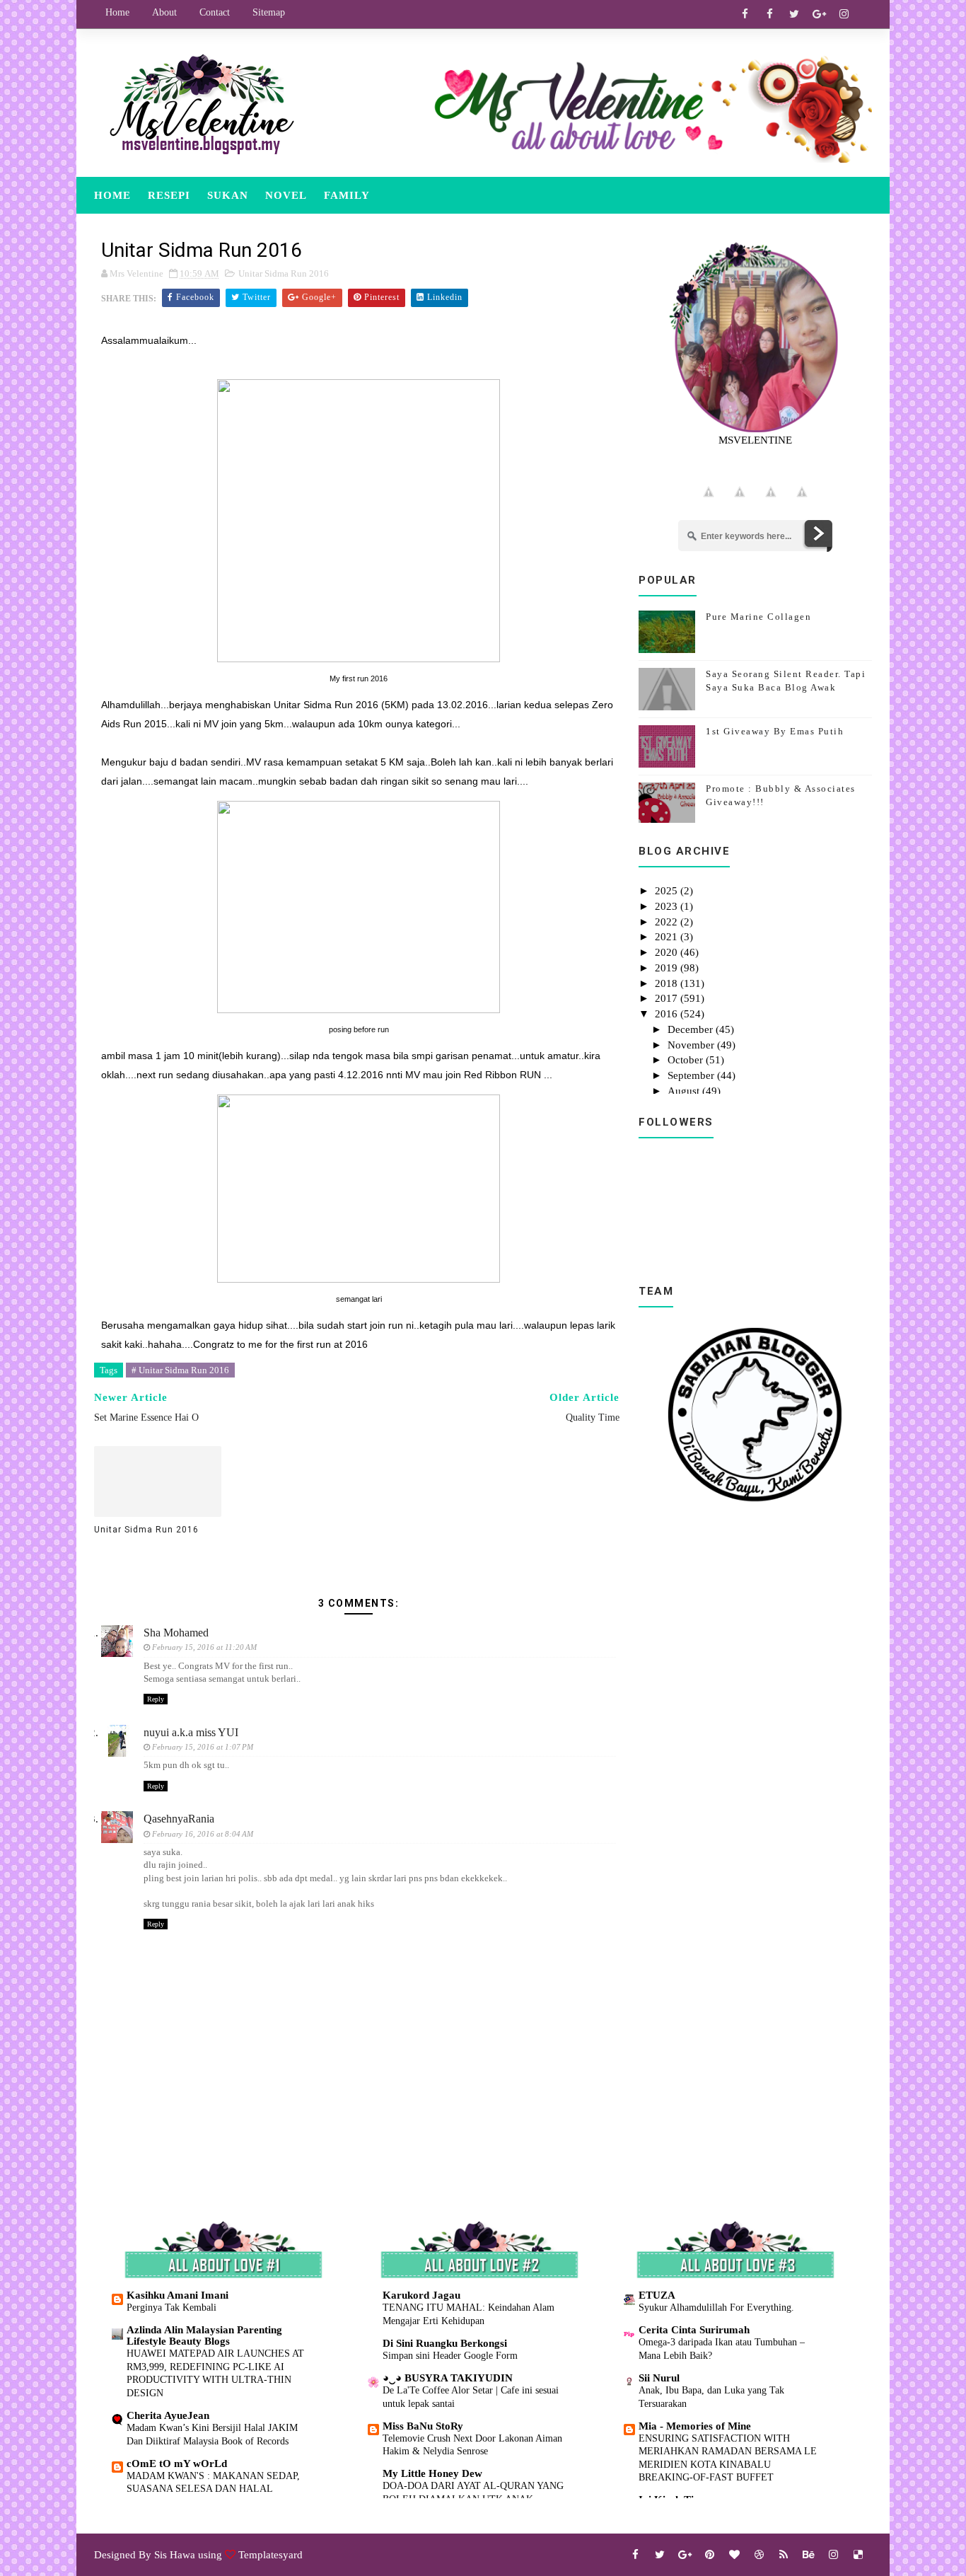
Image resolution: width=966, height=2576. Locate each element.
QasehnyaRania (179, 1819)
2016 (668, 1014)
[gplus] (819, 14)
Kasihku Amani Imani (178, 2295)
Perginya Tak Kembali (171, 2307)
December (692, 1029)
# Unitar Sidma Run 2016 (180, 1370)
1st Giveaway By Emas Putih (775, 731)
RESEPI (169, 195)
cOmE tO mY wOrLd (177, 2464)
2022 (668, 922)
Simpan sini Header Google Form (450, 2355)
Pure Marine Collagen (758, 617)
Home (117, 12)
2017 (668, 998)
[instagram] (844, 14)
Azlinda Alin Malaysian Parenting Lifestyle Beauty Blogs (204, 2335)
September (692, 1075)
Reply (156, 1699)
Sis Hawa (175, 2555)
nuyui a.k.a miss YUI (191, 1732)
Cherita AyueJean (168, 2415)
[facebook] (745, 14)
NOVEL (286, 195)
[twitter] (794, 14)
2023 (668, 906)
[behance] (808, 2555)
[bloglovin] (734, 2555)
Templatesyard (270, 2555)
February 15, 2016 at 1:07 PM (203, 1747)
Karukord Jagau (421, 2295)
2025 (668, 891)
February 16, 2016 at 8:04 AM (203, 1834)
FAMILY (347, 195)
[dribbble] (759, 2555)
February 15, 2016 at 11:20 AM (204, 1647)
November (692, 1045)
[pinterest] (709, 2555)
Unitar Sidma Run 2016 (284, 273)
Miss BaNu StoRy (423, 2426)
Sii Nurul (659, 2378)
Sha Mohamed (176, 1633)
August (685, 1091)
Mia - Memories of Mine (695, 2426)
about (164, 12)
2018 (668, 983)
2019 (668, 968)
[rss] (784, 2555)
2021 (668, 937)
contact (215, 12)
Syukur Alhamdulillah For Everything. (716, 2307)
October (687, 1060)
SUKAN (228, 195)
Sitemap (269, 12)
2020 (668, 952)
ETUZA (657, 2295)
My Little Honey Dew (432, 2473)
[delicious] (858, 2555)
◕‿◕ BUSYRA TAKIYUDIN (448, 2378)
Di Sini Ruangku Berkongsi (445, 2343)
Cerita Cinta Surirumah (694, 2330)
